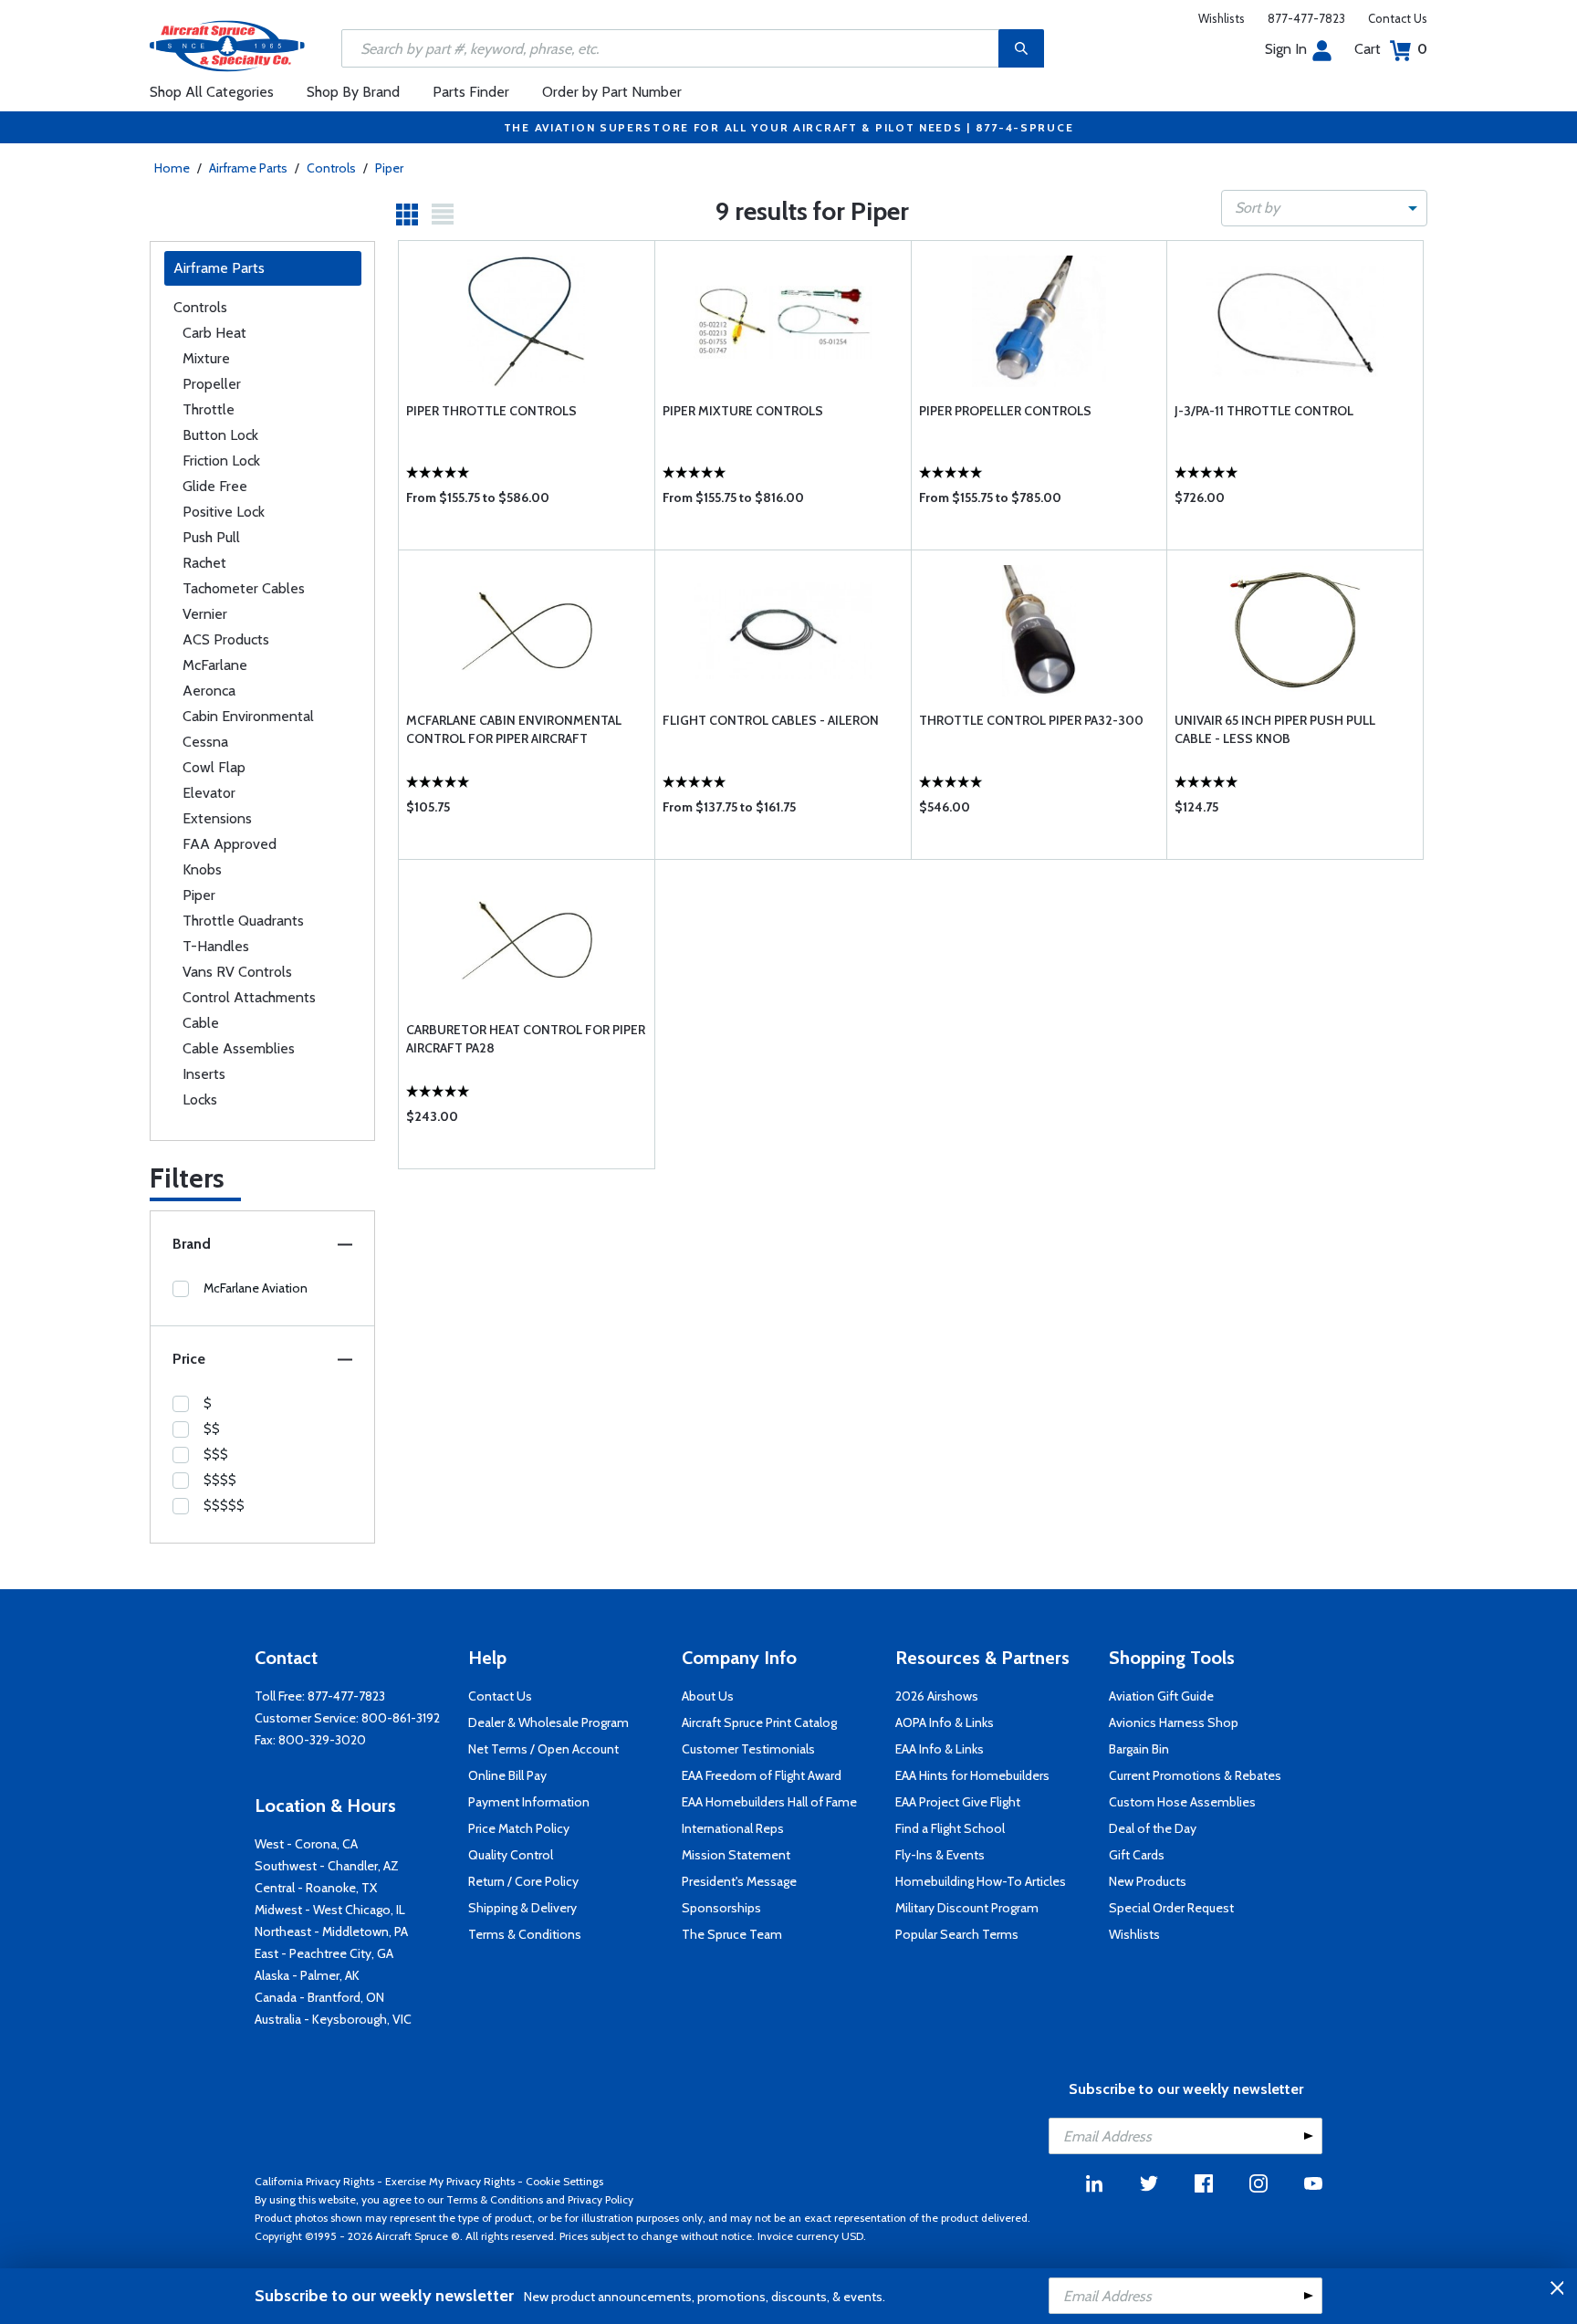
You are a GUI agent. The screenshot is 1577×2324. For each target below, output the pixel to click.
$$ (212, 1429)
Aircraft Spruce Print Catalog (759, 1722)
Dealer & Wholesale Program (548, 1722)
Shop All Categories (212, 92)
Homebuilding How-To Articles (981, 1881)
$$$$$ (224, 1505)
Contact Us (1398, 18)
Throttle (209, 409)
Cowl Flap (214, 767)
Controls (331, 168)
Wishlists (1222, 18)
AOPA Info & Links (945, 1722)
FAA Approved (230, 844)
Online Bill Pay (507, 1775)
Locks (200, 1099)
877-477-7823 (1306, 18)
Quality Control (511, 1855)
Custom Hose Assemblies (1182, 1802)
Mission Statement (736, 1855)
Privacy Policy (601, 2199)
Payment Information (529, 1802)
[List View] (443, 215)
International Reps (733, 1828)
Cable (201, 1023)
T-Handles (216, 946)
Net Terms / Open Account (543, 1749)
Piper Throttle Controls (491, 411)
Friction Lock (221, 461)
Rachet (204, 563)
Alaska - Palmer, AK (307, 1975)
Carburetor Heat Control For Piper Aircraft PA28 (526, 1039)
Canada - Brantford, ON (319, 1997)
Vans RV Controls (237, 972)
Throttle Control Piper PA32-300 (1031, 720)
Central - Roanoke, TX (316, 1888)
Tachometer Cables (244, 588)
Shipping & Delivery (522, 1908)
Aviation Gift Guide (1161, 1696)
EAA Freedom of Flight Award (762, 1775)
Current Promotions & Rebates (1195, 1775)
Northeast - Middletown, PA (331, 1931)
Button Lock (220, 435)
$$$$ (220, 1480)
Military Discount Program (967, 1908)
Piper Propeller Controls (1005, 411)
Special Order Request (1171, 1908)
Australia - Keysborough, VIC (333, 2019)
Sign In (1286, 49)
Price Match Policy (519, 1828)
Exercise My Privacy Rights (450, 2181)
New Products (1148, 1881)
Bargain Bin (1139, 1749)
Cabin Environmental (248, 716)
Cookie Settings (564, 2181)
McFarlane (215, 665)
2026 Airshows (937, 1696)
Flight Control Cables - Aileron (771, 720)
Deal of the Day (1153, 1828)
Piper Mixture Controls (743, 411)
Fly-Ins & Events (940, 1855)
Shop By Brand (353, 92)
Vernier (205, 614)
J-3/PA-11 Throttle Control (1264, 411)
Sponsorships (721, 1908)
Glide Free (215, 486)
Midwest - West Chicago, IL (330, 1910)
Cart (1391, 49)
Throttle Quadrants (243, 921)
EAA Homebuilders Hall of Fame (769, 1802)
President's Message (739, 1881)
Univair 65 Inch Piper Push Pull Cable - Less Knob (1275, 729)
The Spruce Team (732, 1934)
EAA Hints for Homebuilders (972, 1775)
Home (172, 168)
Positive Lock (224, 512)
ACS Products (226, 639)
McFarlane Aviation (256, 1288)
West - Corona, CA (306, 1844)
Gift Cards (1137, 1855)
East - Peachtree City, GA (324, 1953)
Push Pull (211, 537)
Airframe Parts (248, 168)
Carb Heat (214, 333)
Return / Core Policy (523, 1881)
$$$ (216, 1454)
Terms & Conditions (525, 1934)
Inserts (204, 1074)
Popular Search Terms (957, 1934)
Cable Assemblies (239, 1048)
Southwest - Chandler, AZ (327, 1866)
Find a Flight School (950, 1828)
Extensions (217, 818)
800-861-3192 (401, 1718)
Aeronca (209, 691)
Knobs (202, 869)
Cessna (205, 742)
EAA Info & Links (940, 1749)
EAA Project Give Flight (958, 1802)
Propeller (212, 384)
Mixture (206, 358)
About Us (708, 1696)
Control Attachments (249, 997)
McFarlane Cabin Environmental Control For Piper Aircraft (514, 729)
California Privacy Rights (314, 2181)
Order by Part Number (612, 92)
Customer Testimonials (748, 1749)
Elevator (209, 793)
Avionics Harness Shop (1174, 1722)
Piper (389, 168)
